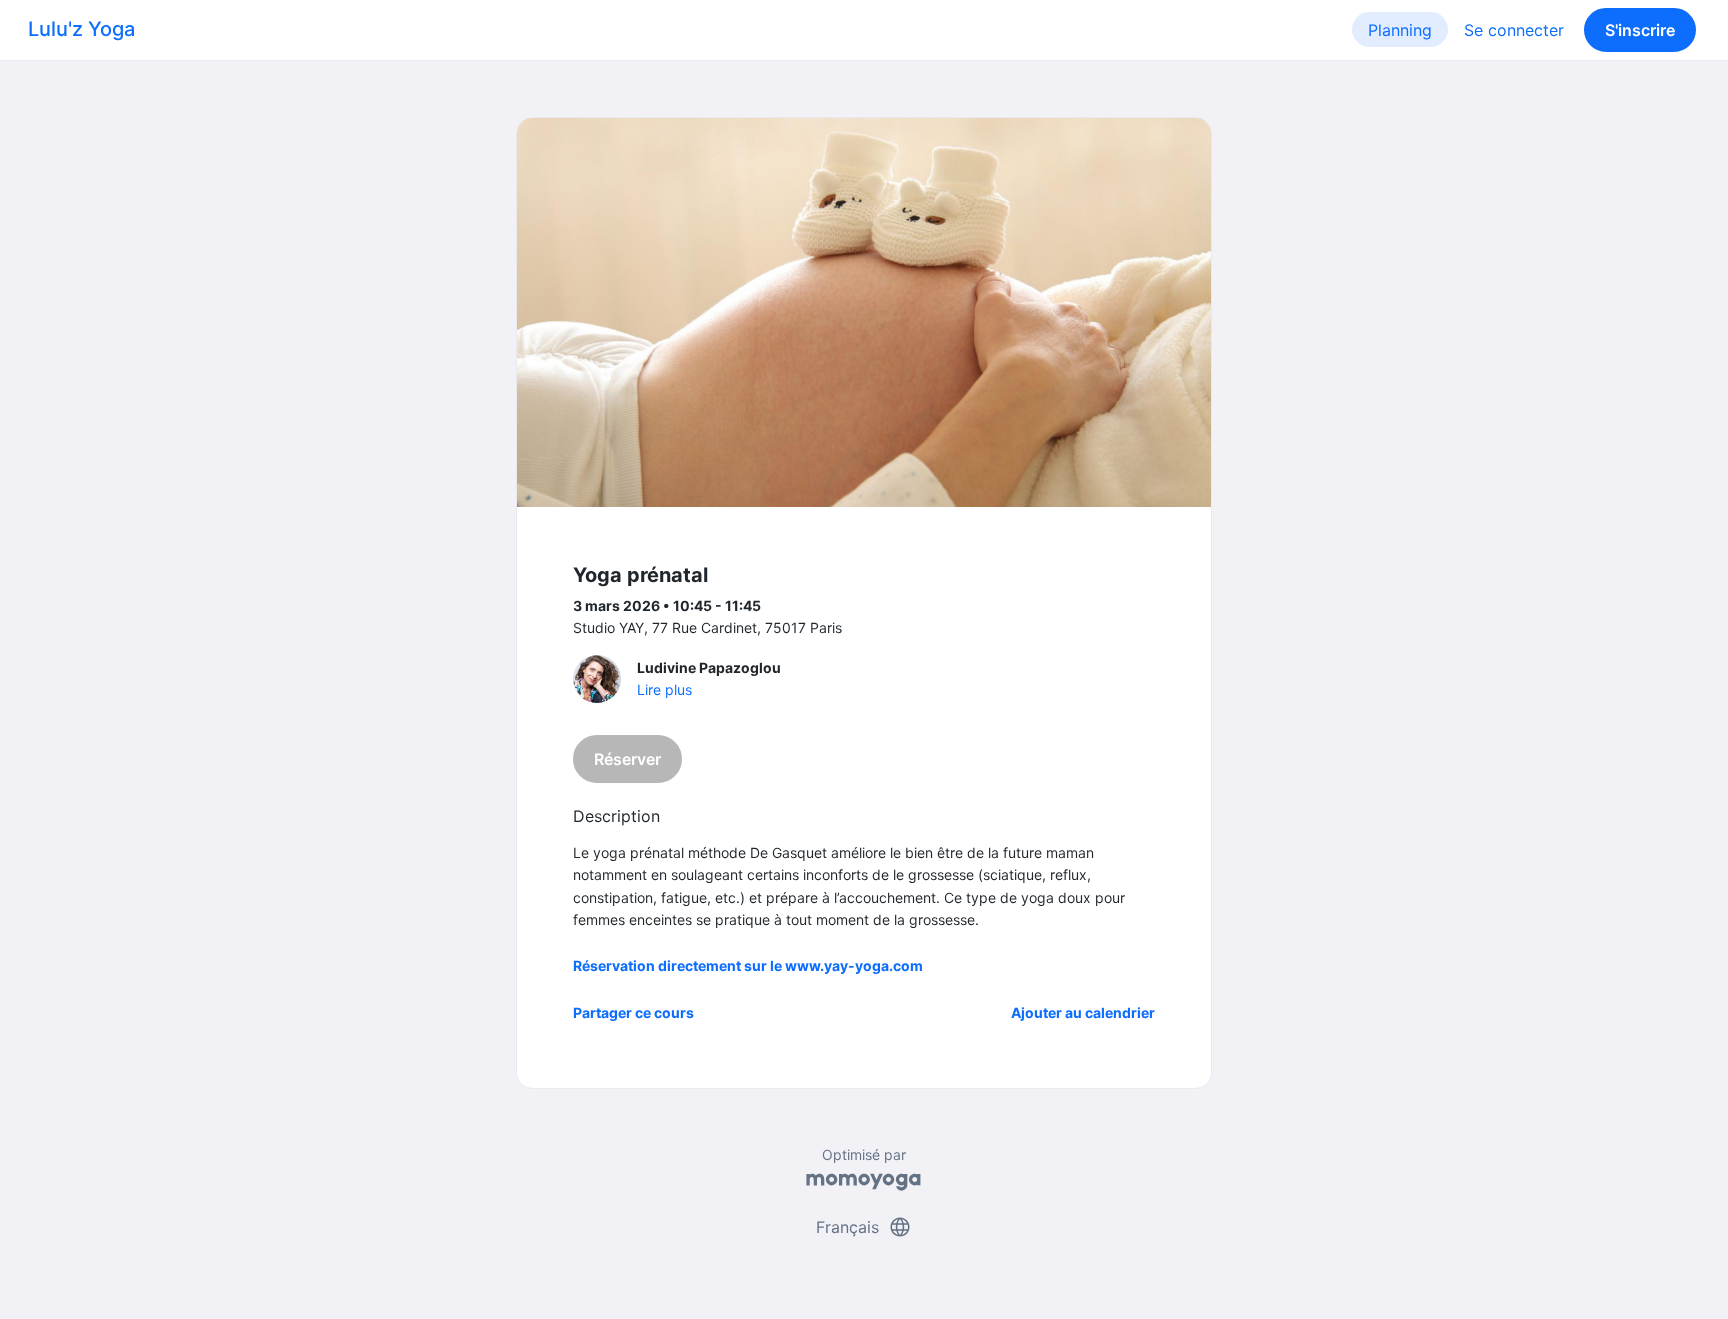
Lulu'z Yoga (81, 29)
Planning (1400, 30)
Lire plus (664, 689)
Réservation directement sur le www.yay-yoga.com (748, 965)
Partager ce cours (633, 1012)
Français (864, 1227)
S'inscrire (1640, 30)
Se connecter (1514, 30)
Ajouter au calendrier (1083, 1012)
